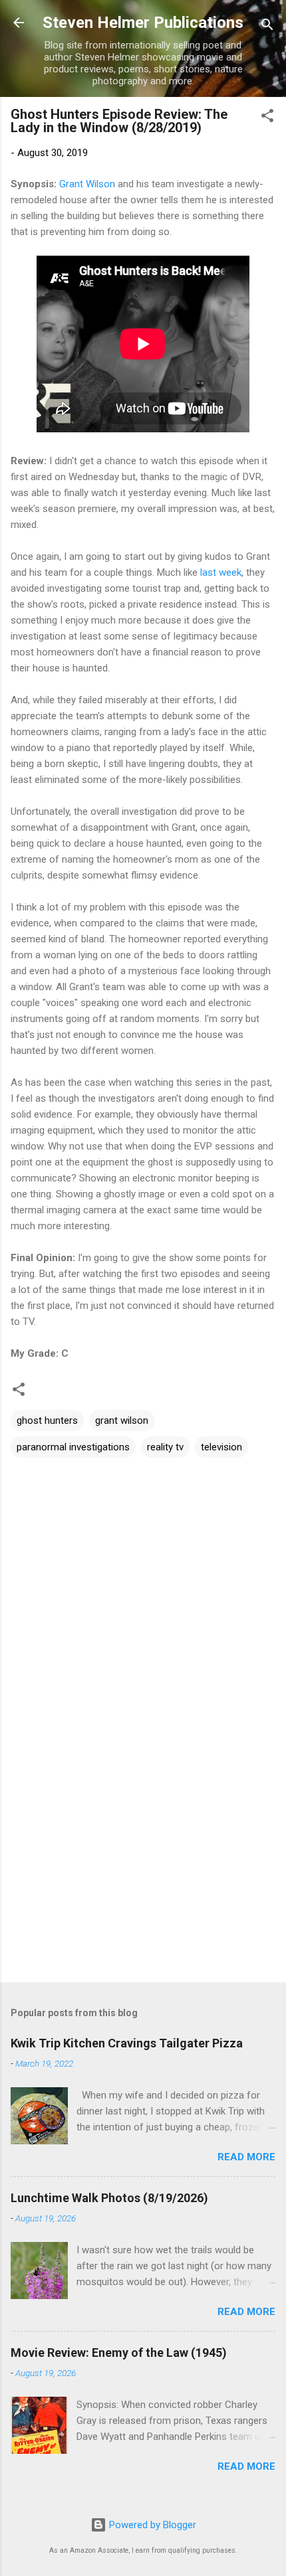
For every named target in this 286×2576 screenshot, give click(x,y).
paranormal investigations (73, 1447)
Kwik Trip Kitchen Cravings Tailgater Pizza (127, 2043)
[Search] (267, 27)
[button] (267, 118)
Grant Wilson (87, 184)
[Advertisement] (143, 1868)
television (221, 1447)
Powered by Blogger (151, 2525)
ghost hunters (47, 1420)
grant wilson (122, 1420)
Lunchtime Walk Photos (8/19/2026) (109, 2198)
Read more (246, 2157)
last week (221, 572)
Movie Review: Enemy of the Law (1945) (119, 2353)
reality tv (165, 1447)
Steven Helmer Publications (143, 23)
